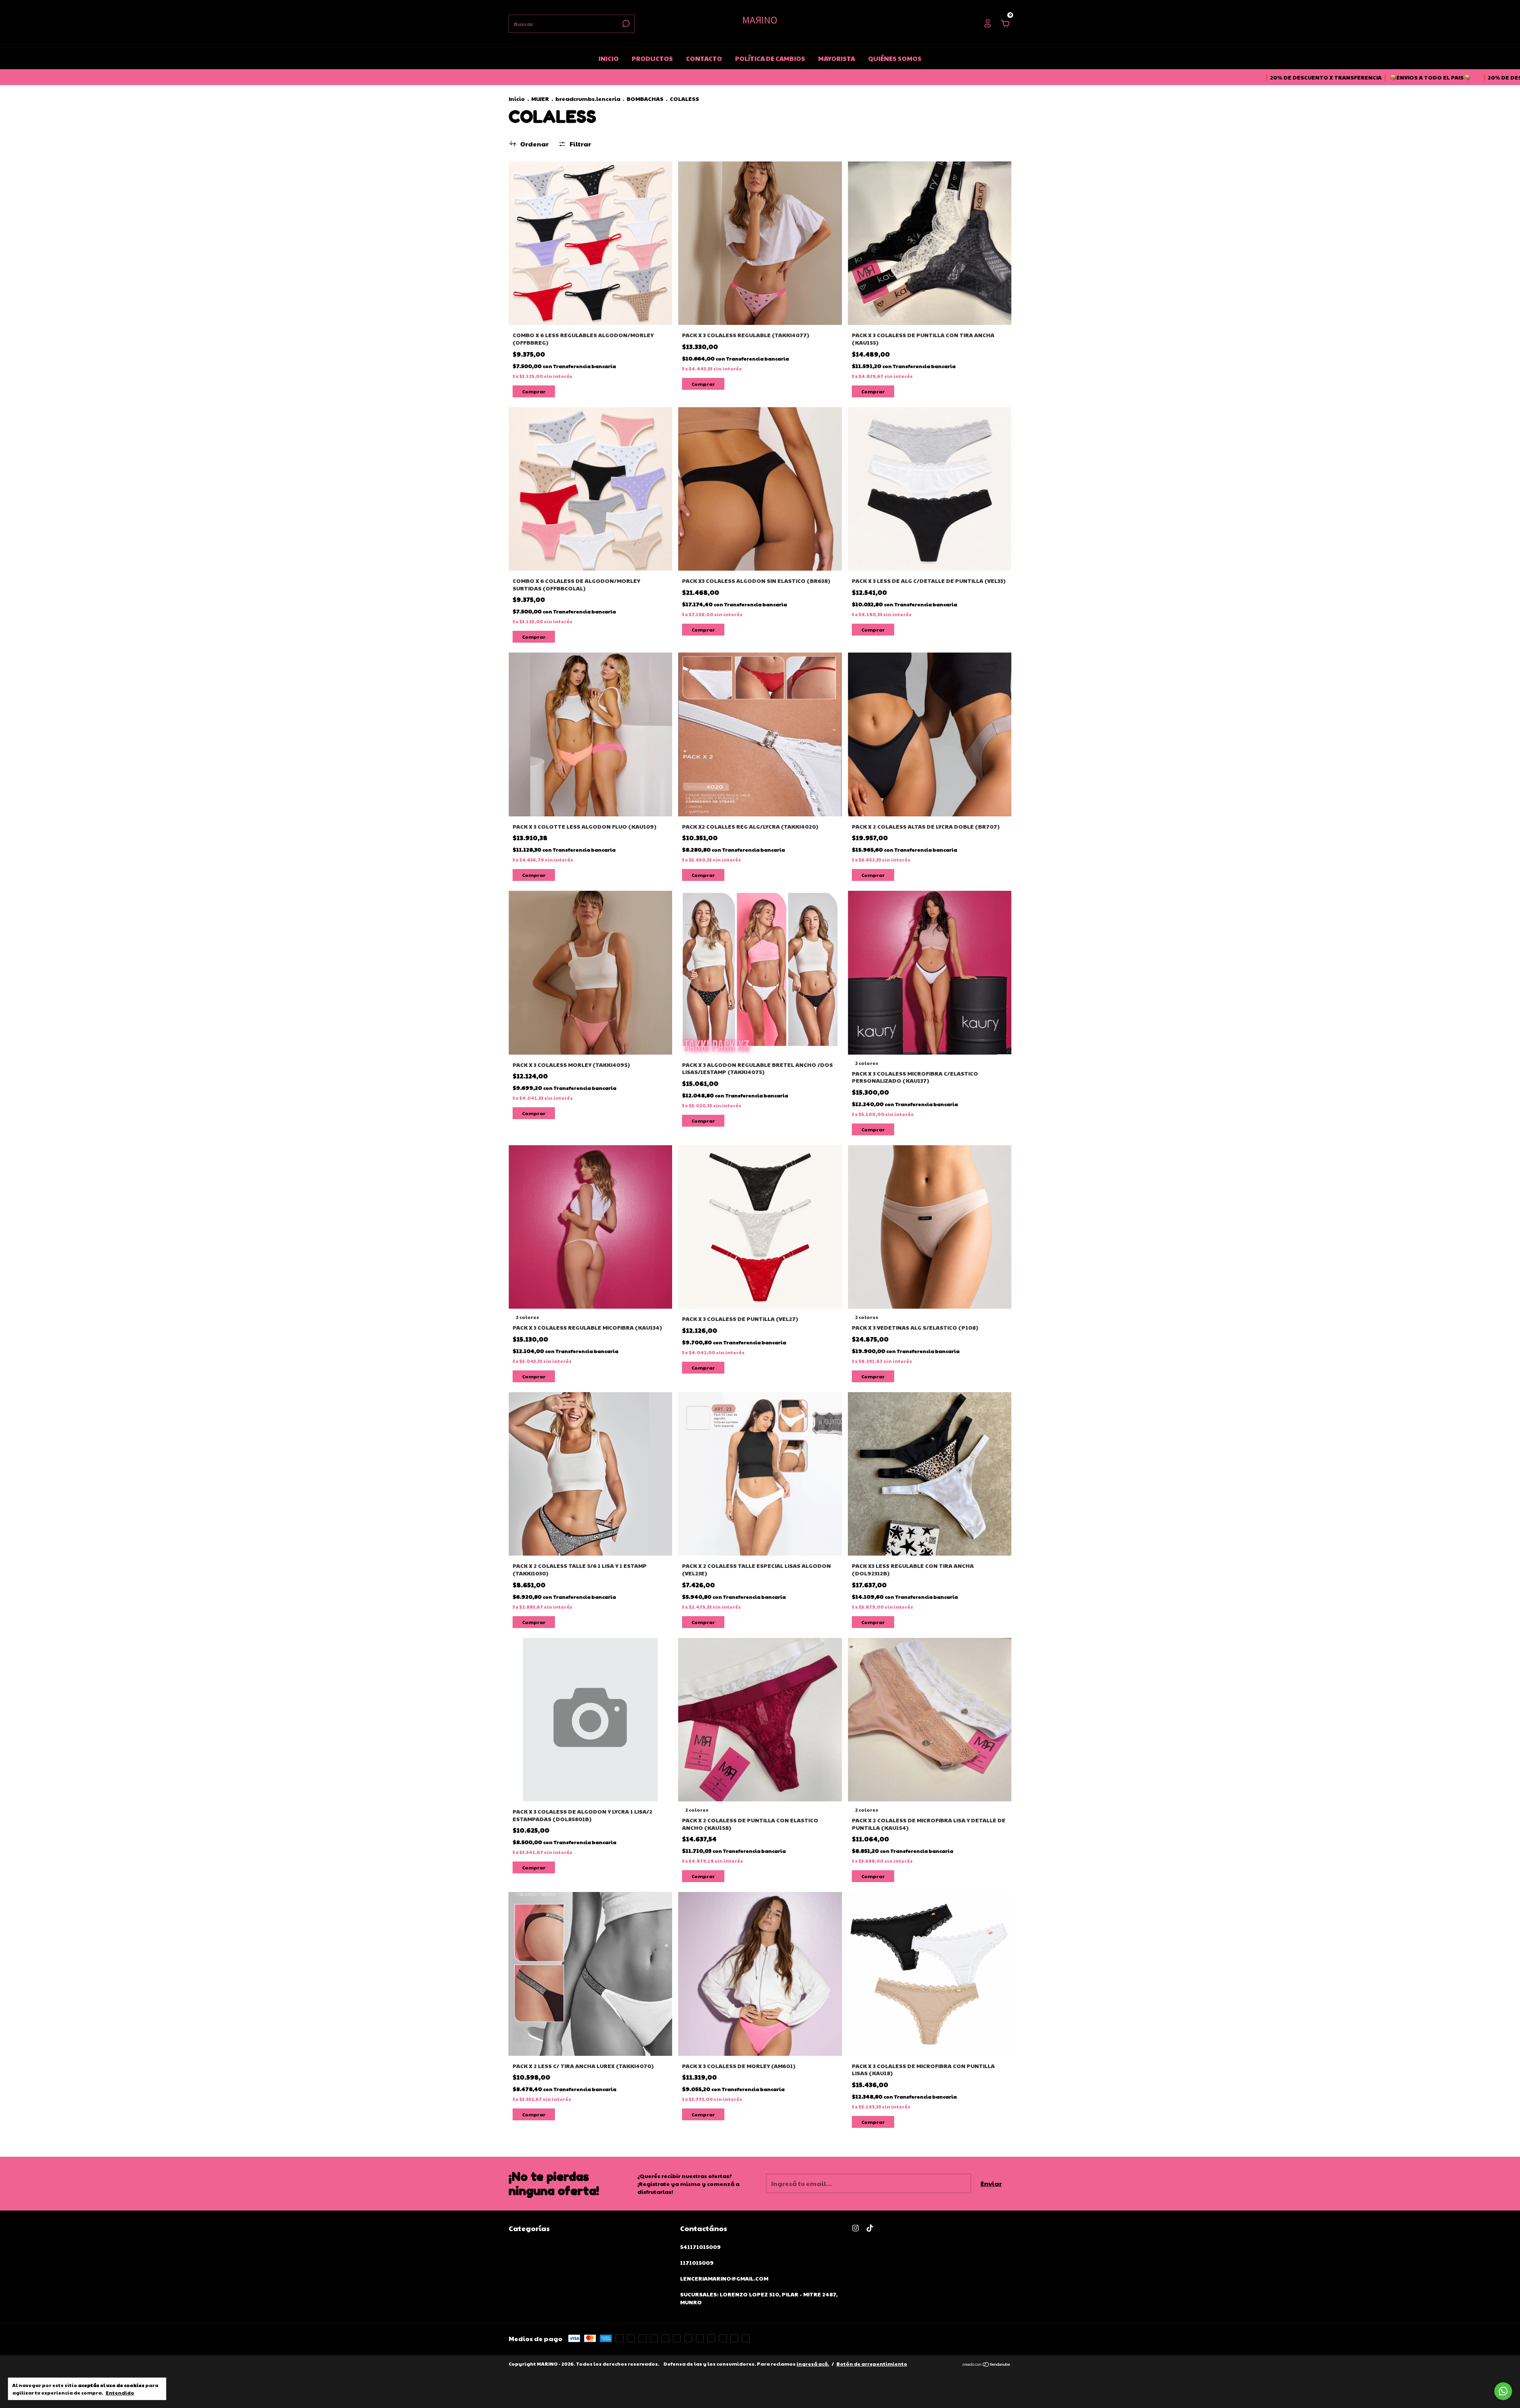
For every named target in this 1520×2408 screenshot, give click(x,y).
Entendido (120, 2393)
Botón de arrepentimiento (872, 2364)
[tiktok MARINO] (870, 2228)
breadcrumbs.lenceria (588, 99)
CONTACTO (704, 58)
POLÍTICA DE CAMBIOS (770, 58)
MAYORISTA (837, 58)
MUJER (540, 99)
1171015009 (697, 2262)
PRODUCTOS (652, 58)
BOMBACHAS (645, 99)
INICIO (609, 58)
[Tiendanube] (987, 2365)
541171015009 (700, 2247)
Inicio (517, 99)
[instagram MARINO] (856, 2228)
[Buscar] (625, 24)
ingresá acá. (813, 2364)
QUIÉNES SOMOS (895, 58)
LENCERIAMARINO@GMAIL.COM (724, 2278)
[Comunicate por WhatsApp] (1503, 2391)
